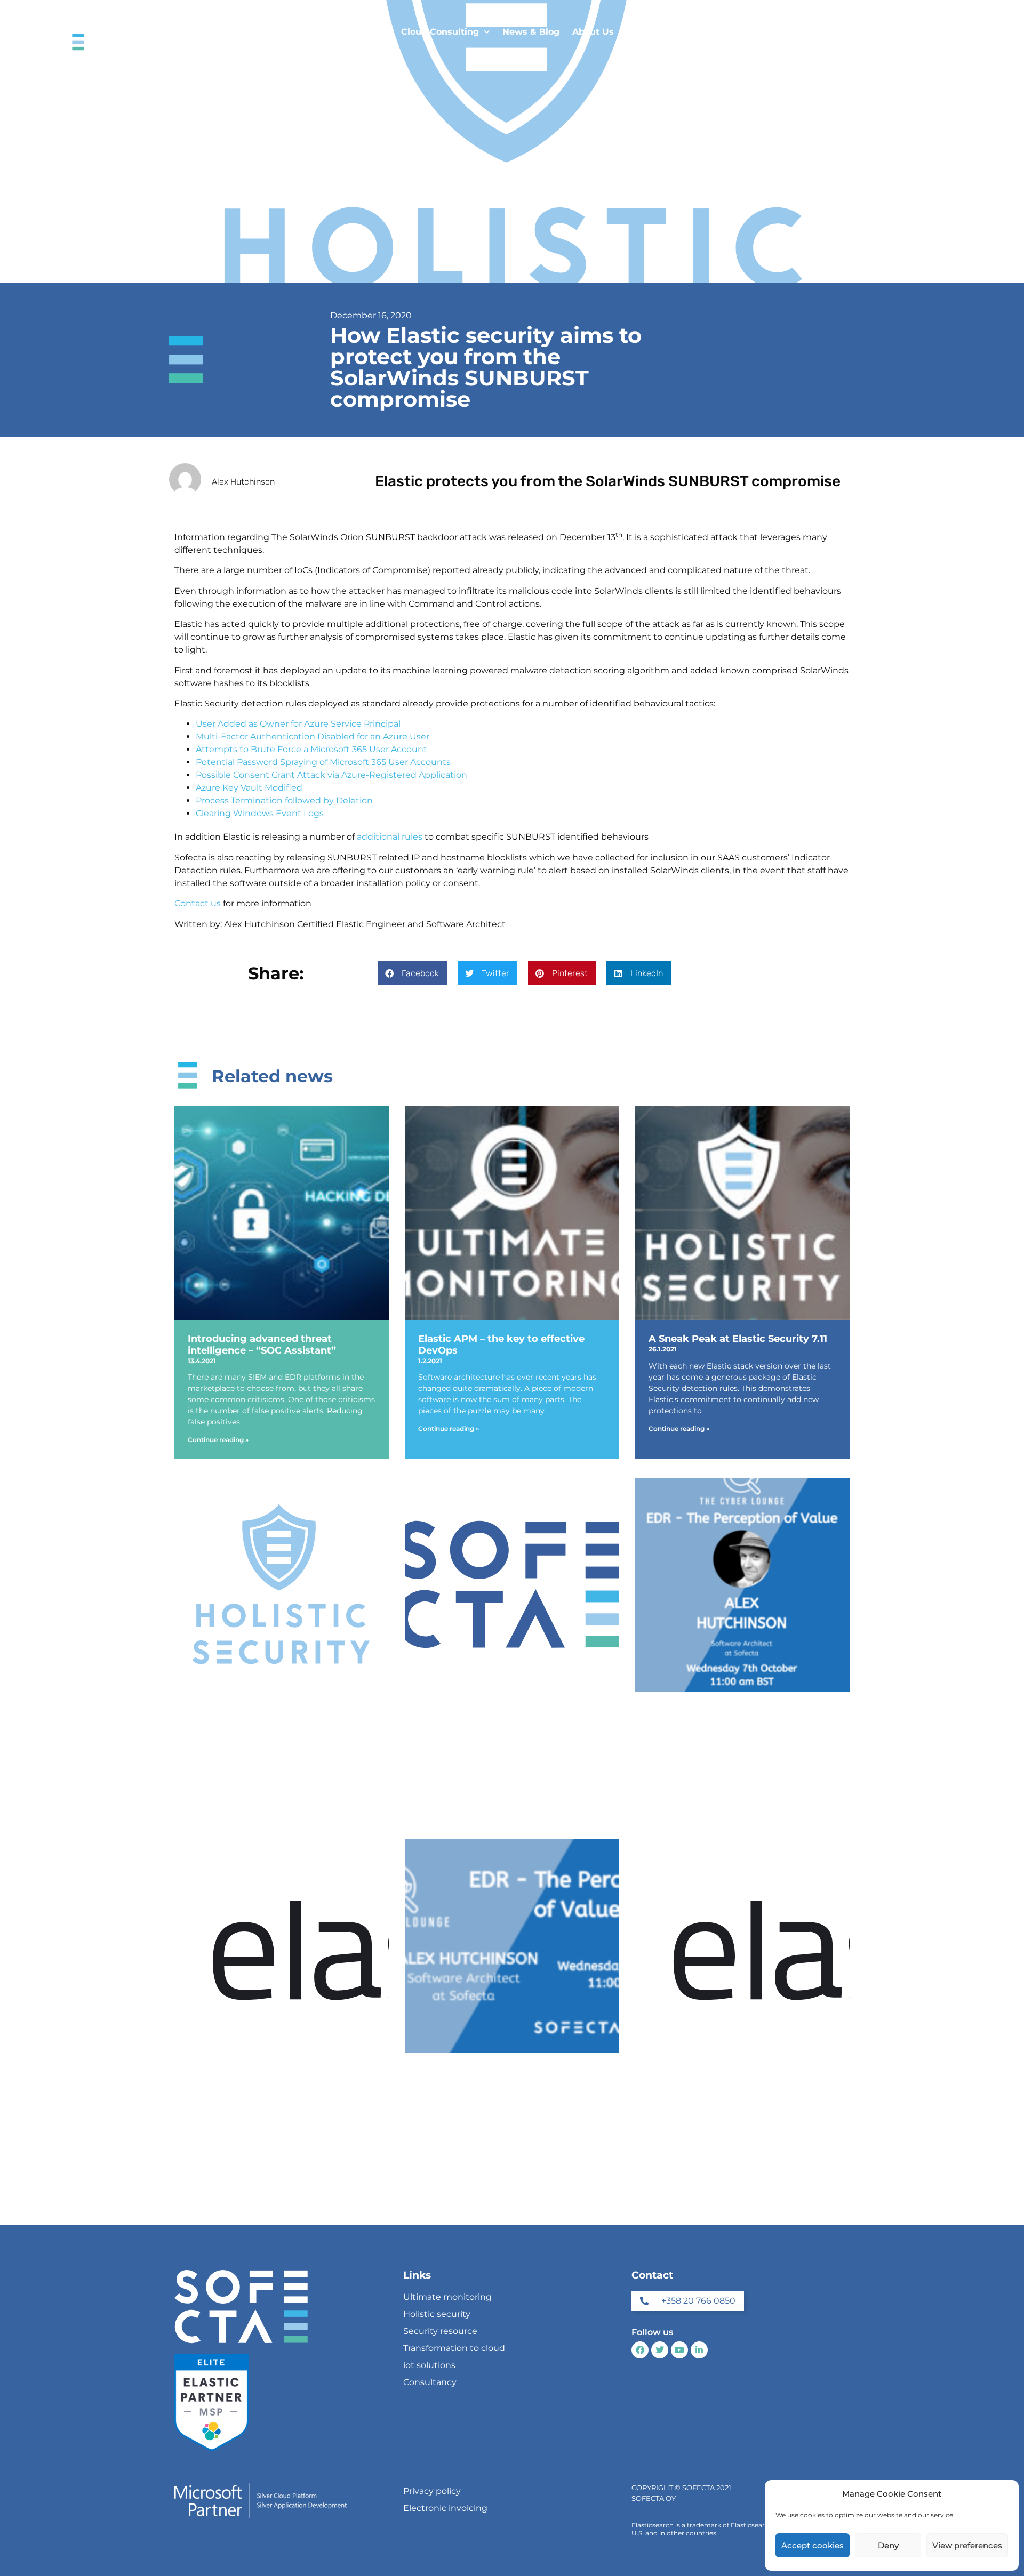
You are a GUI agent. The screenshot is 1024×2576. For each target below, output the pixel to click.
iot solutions (429, 2365)
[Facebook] (640, 2350)
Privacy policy (432, 2491)
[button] (412, 973)
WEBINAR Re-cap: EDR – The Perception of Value (720, 1717)
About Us (593, 32)
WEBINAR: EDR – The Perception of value (506, 2078)
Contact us (198, 903)
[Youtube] (679, 2350)
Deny (888, 2545)
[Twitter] (660, 2350)
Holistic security (437, 2314)
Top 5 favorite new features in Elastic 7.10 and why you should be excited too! (280, 1722)
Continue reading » (218, 1440)
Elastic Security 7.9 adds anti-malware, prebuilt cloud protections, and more (739, 2083)
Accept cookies (813, 2545)
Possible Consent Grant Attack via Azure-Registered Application (331, 775)
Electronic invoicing (445, 2508)
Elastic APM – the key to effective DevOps (501, 1345)
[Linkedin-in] (699, 2350)
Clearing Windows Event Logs (260, 813)
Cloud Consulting (440, 32)
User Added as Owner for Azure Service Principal (298, 724)
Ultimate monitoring (447, 2297)
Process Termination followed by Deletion (284, 800)
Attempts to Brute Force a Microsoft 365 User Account (311, 749)
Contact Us (651, 32)
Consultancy (430, 2382)
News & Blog (531, 32)
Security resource (440, 2331)
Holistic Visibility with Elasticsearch (276, 2072)
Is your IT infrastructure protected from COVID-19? (503, 1717)
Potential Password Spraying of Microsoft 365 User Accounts (323, 762)
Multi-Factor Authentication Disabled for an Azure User (313, 736)
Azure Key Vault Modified (249, 788)
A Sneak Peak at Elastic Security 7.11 (738, 1339)
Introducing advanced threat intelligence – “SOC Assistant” (262, 1345)
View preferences (967, 2545)
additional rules (390, 837)
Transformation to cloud (454, 2348)
